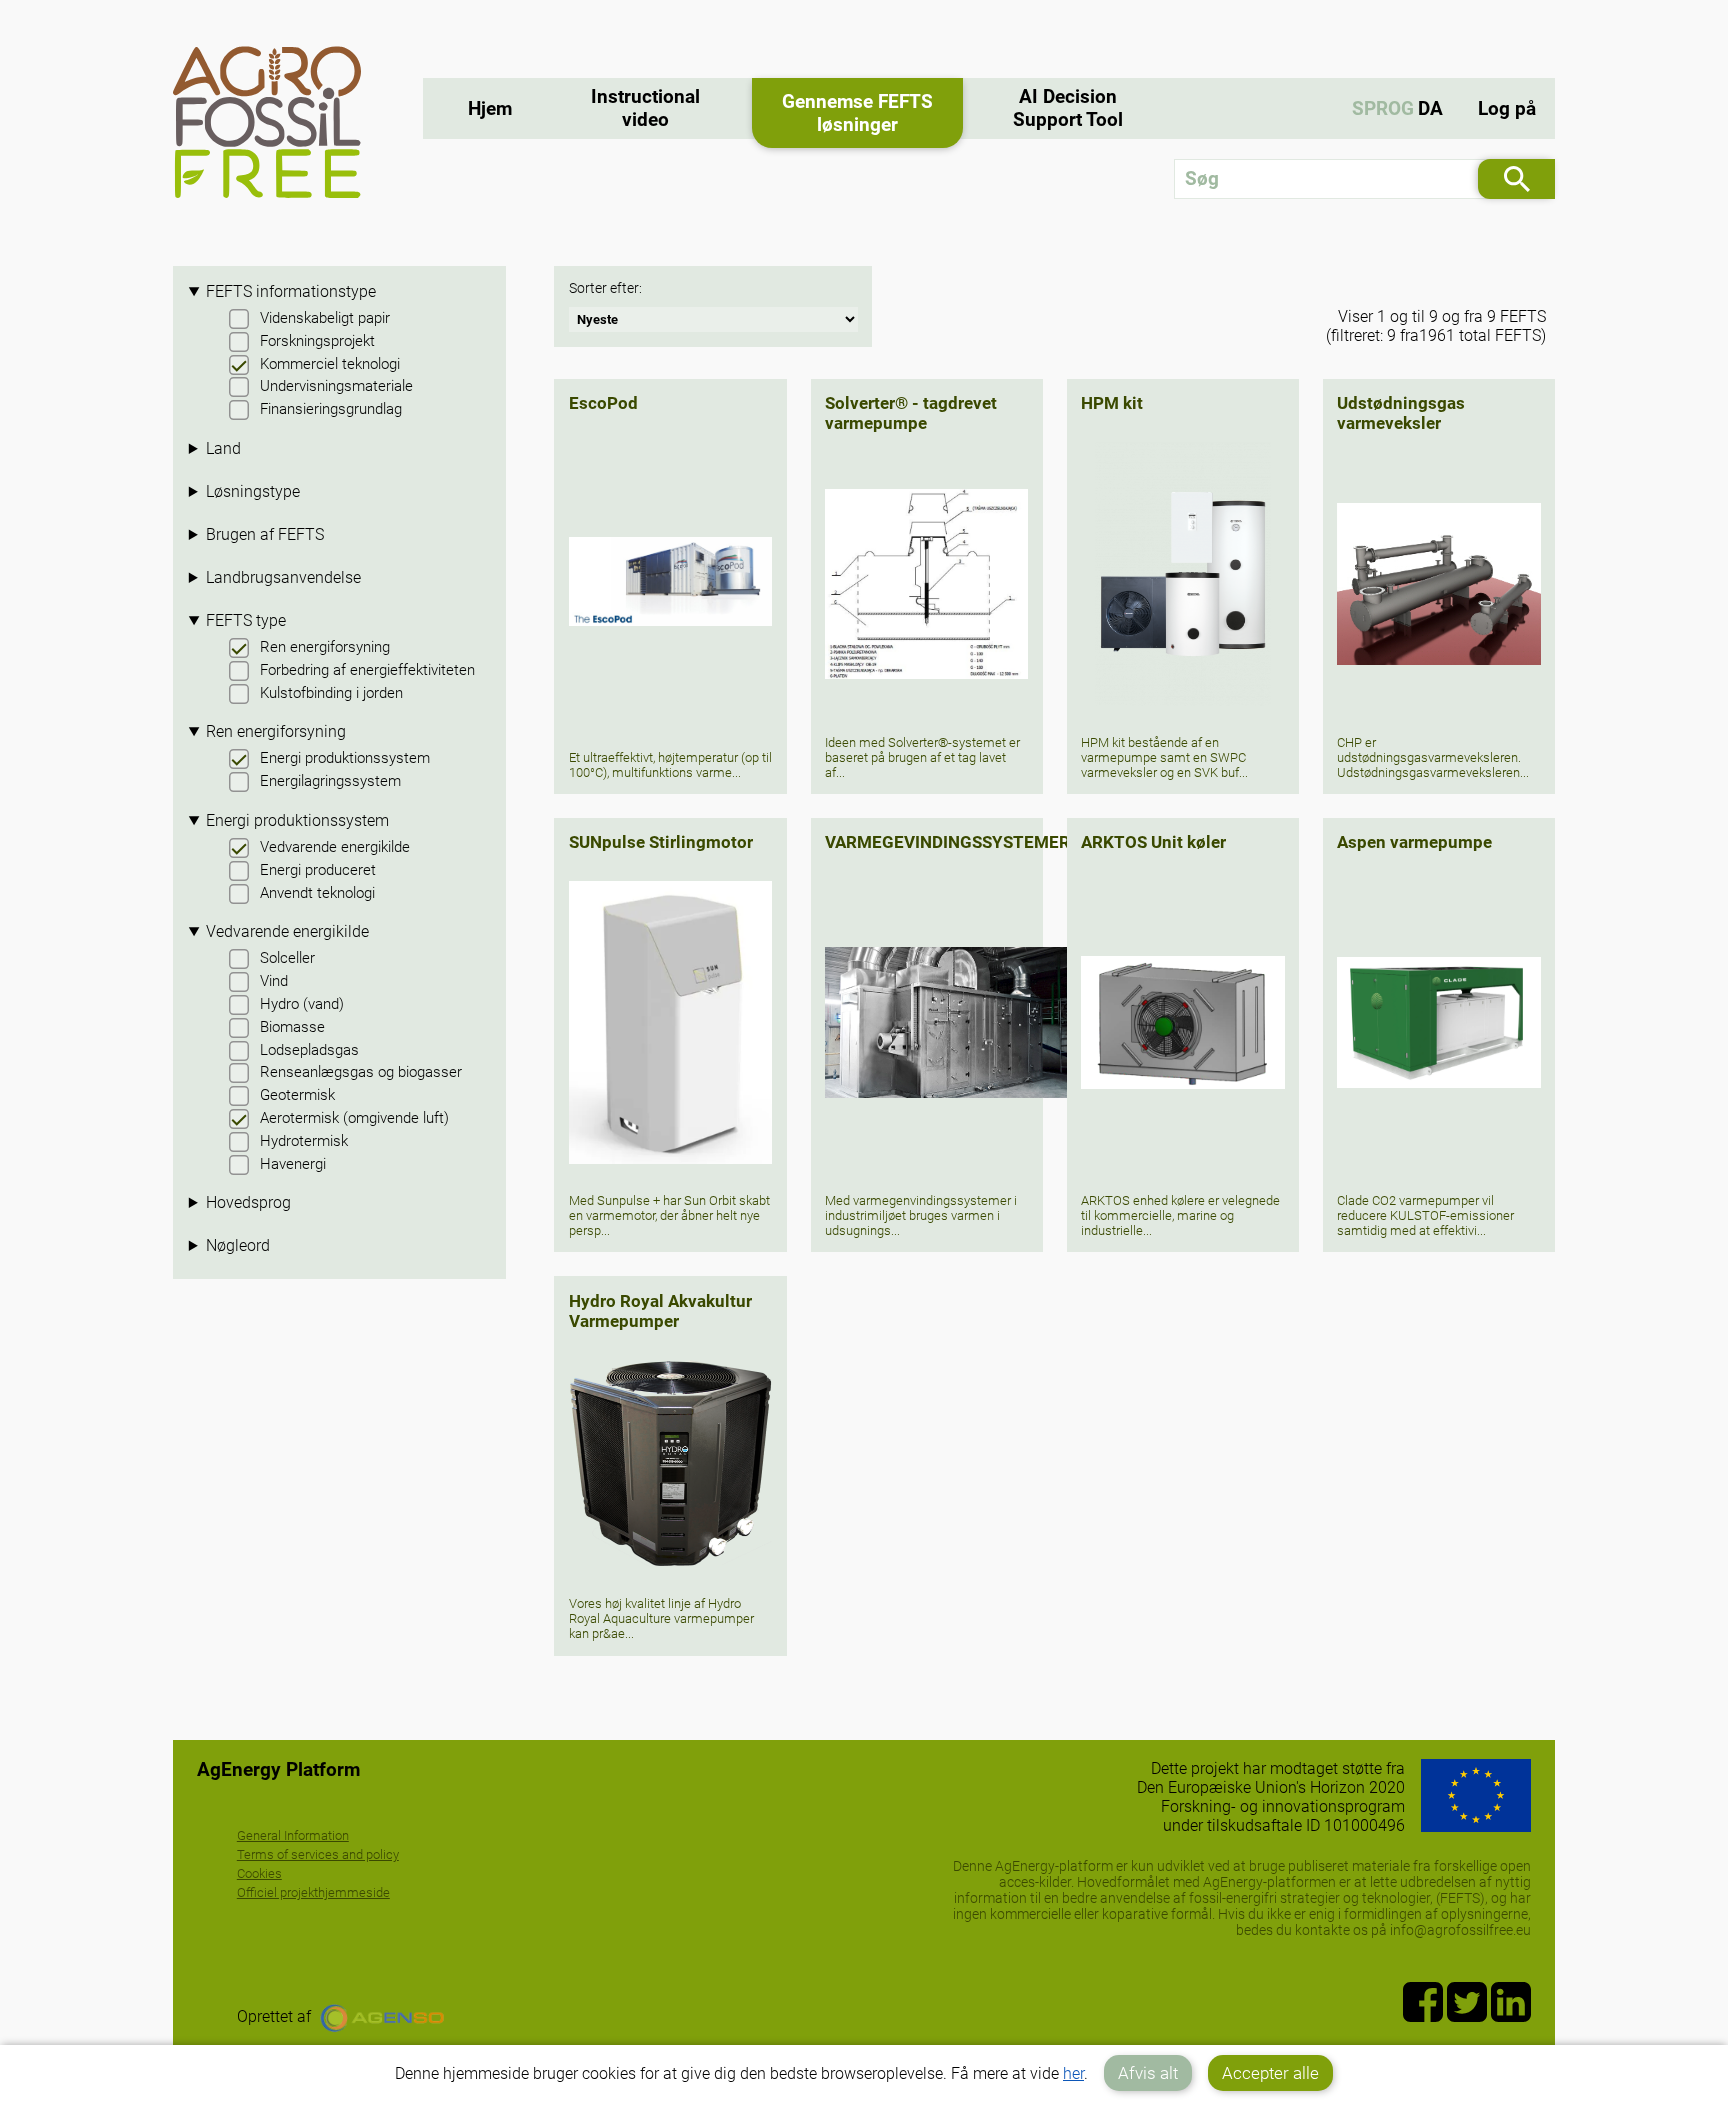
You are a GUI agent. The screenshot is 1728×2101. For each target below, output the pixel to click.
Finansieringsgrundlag (331, 409)
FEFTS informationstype (291, 291)
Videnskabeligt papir (325, 318)
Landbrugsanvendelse (283, 577)
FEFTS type (246, 620)
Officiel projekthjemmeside (313, 1892)
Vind (274, 981)
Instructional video (645, 108)
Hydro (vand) (302, 1004)
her (1073, 2073)
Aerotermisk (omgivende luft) (354, 1118)
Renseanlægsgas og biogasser (361, 1072)
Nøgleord (238, 1245)
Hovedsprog (248, 1202)
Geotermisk (297, 1095)
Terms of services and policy (318, 1854)
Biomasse (292, 1027)
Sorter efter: (605, 288)
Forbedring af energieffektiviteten (367, 670)
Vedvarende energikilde (335, 847)
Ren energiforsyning (325, 647)
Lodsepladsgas (309, 1050)
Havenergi (293, 1164)
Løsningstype (253, 491)
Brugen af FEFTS (265, 534)
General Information (293, 1835)
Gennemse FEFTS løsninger (857, 113)
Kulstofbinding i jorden (331, 693)
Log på (1507, 108)
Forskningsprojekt (317, 341)
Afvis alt (1148, 2073)
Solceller (287, 958)
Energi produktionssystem (345, 758)
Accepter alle (1270, 2073)
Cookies (259, 1873)
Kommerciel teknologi (330, 364)
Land (223, 448)
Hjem (490, 108)
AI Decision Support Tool (1068, 108)
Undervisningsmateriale (336, 386)
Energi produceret (318, 870)
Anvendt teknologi (317, 893)
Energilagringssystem (330, 781)
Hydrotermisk (304, 1141)
